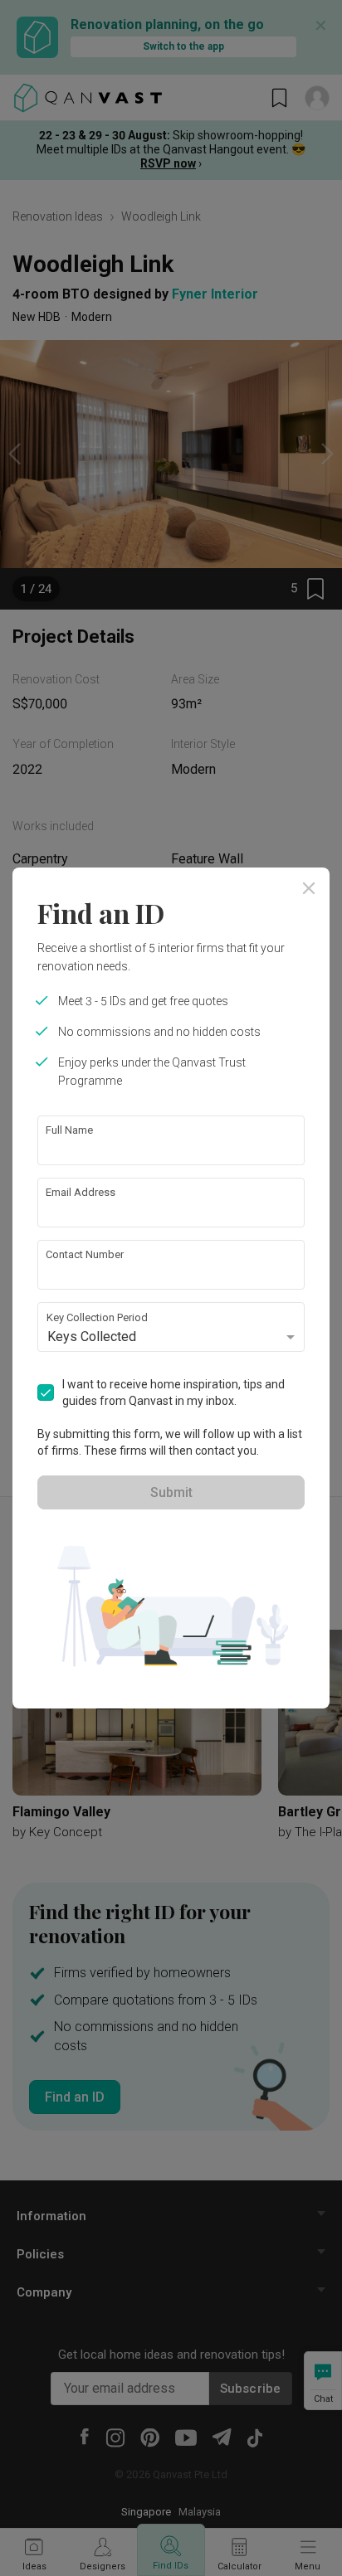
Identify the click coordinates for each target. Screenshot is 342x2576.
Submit (171, 1492)
